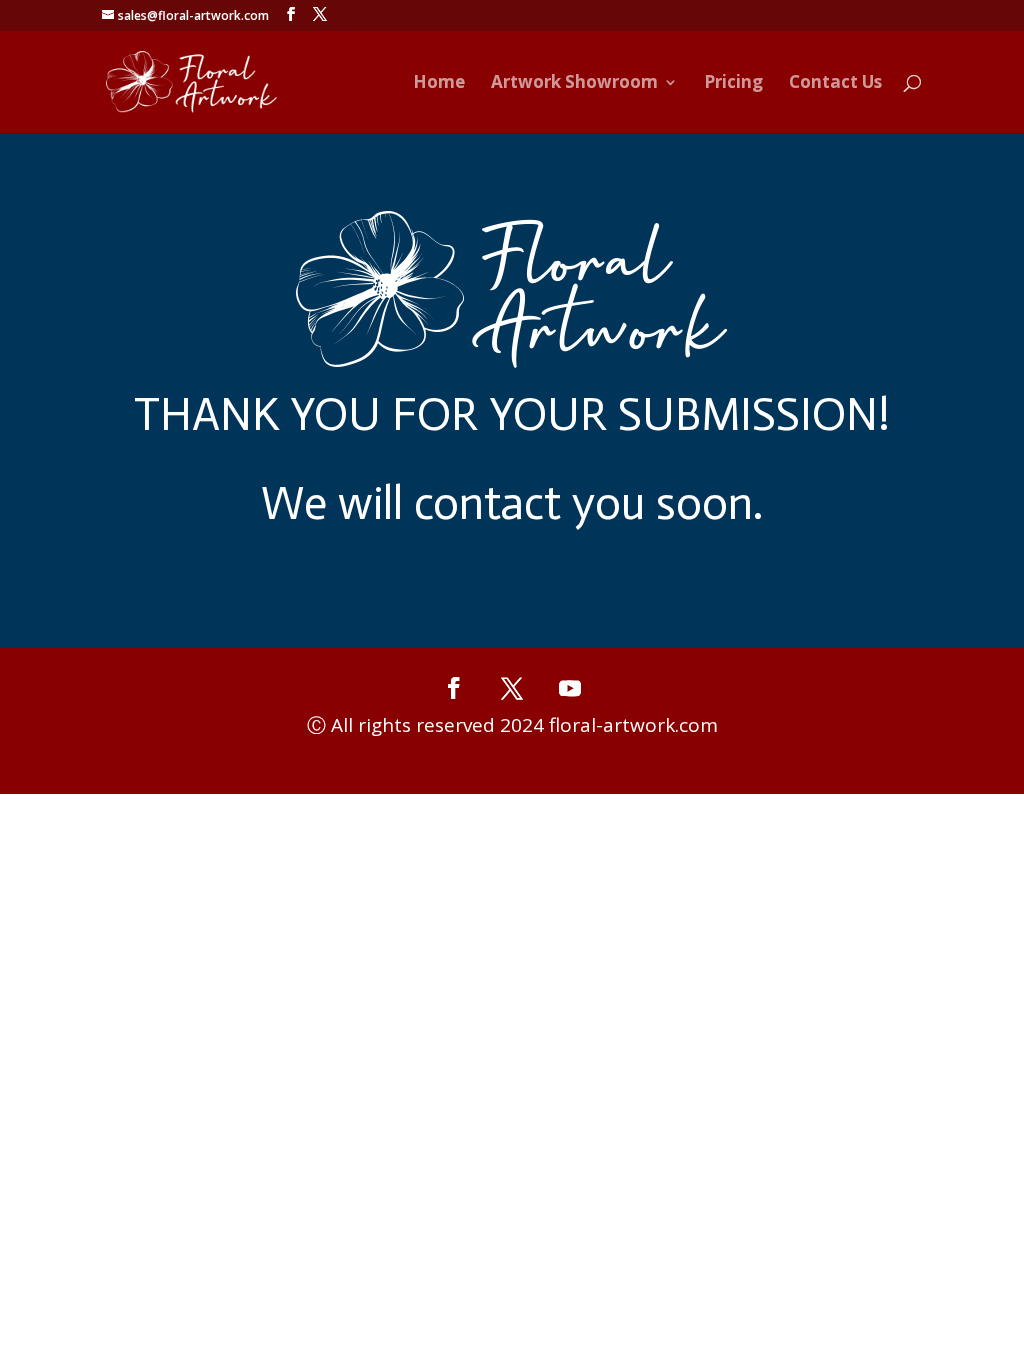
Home (439, 84)
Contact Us (835, 84)
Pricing (733, 84)
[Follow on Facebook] (454, 701)
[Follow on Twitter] (512, 701)
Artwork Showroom (574, 84)
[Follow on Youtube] (570, 701)
